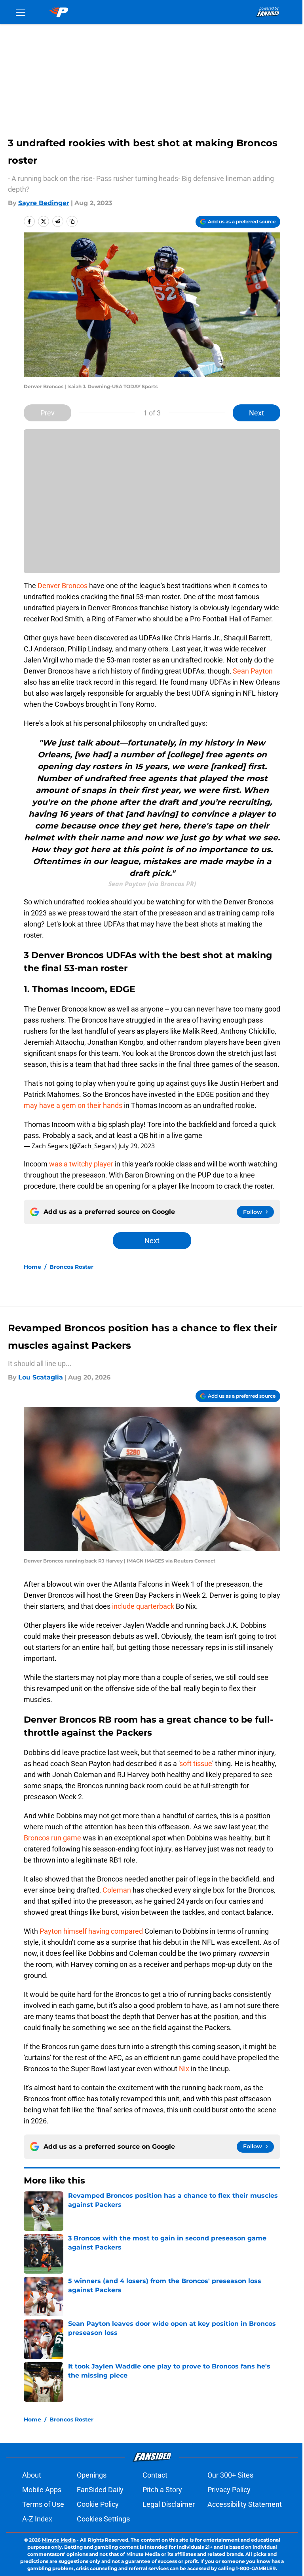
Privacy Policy (229, 2490)
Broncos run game (52, 1838)
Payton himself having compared (92, 1931)
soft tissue (196, 1764)
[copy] (72, 221)
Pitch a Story (162, 2490)
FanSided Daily (100, 2490)
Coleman (117, 1890)
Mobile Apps (42, 2490)
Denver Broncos (63, 586)
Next (256, 413)
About (32, 2475)
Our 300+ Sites (230, 2475)
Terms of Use (43, 2504)
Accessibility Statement (245, 2504)
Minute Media (59, 2540)
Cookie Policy (98, 2504)
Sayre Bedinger (44, 203)
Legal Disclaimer (169, 2504)
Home (32, 1267)
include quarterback (143, 1606)
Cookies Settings (103, 2519)
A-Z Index (37, 2519)
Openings (92, 2475)
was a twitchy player (81, 1164)
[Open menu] (21, 12)
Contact (155, 2475)
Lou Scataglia (41, 1377)
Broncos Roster (71, 1267)
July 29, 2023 (137, 1146)
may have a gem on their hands (73, 1105)
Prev (47, 413)
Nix (184, 2069)
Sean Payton (253, 671)
